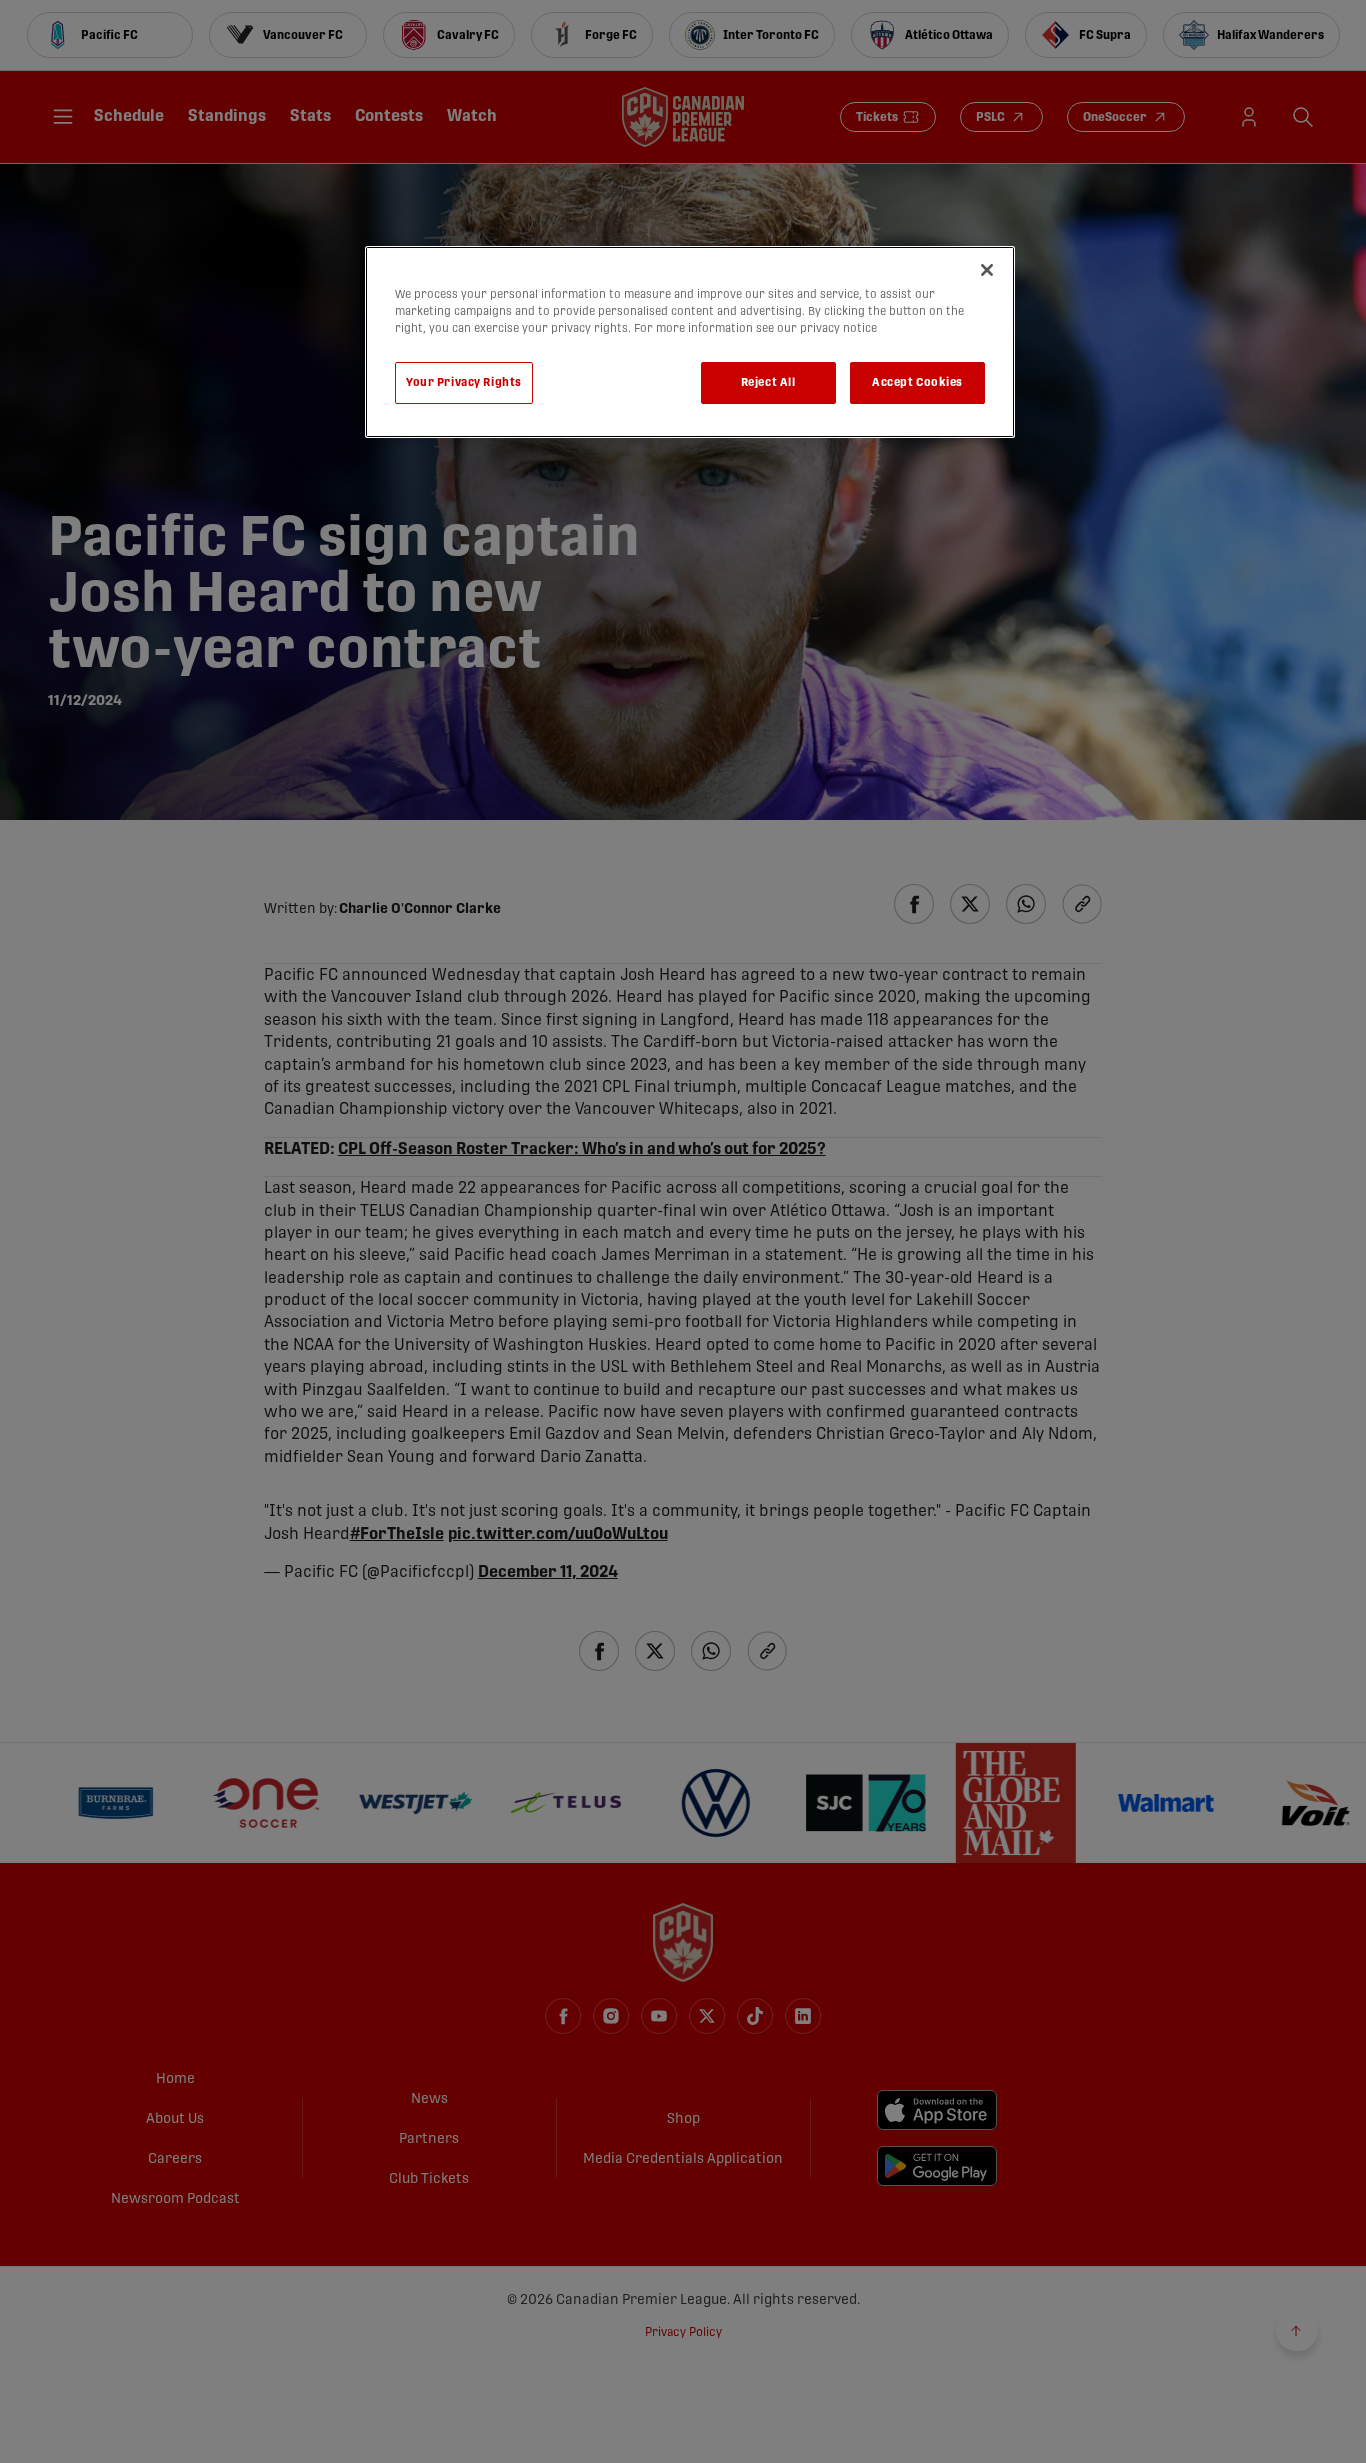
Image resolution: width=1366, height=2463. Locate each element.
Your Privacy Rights (464, 382)
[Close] (987, 270)
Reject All (768, 382)
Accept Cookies (917, 382)
